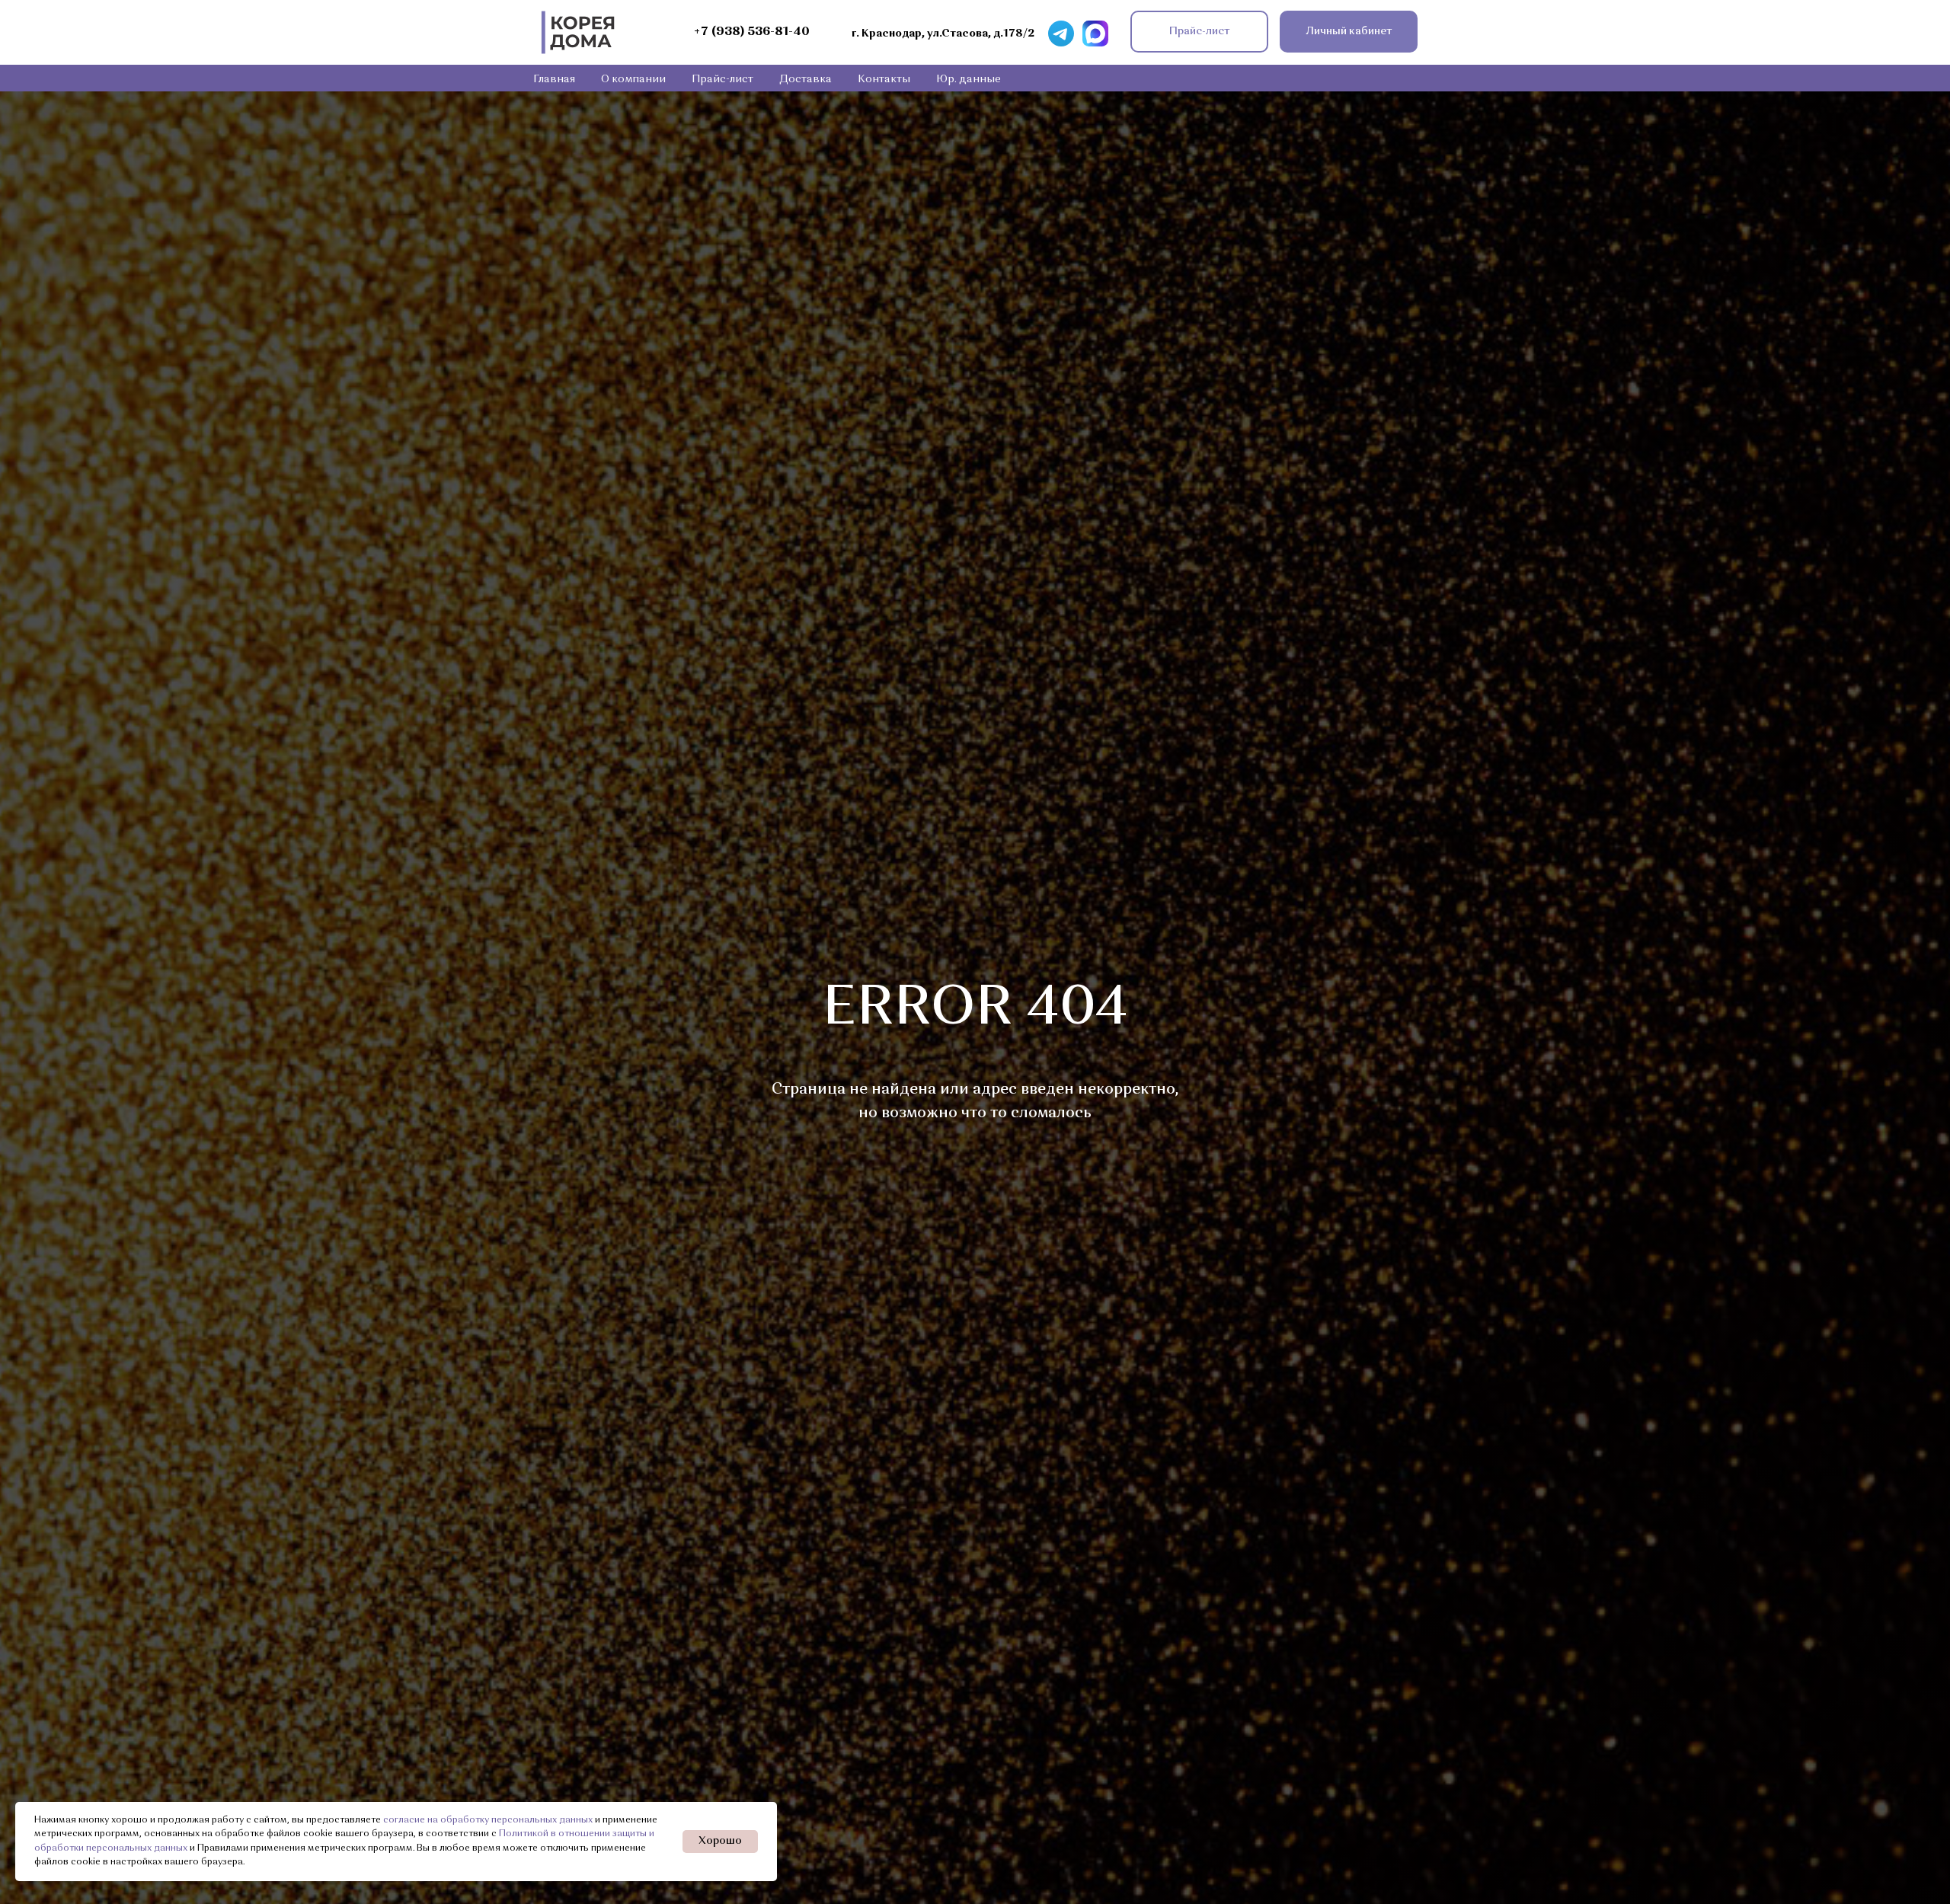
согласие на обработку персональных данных (488, 1820)
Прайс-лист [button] (722, 79)
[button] (1199, 32)
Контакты (884, 79)
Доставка (806, 79)
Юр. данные (969, 79)
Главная (554, 79)
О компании (633, 79)
